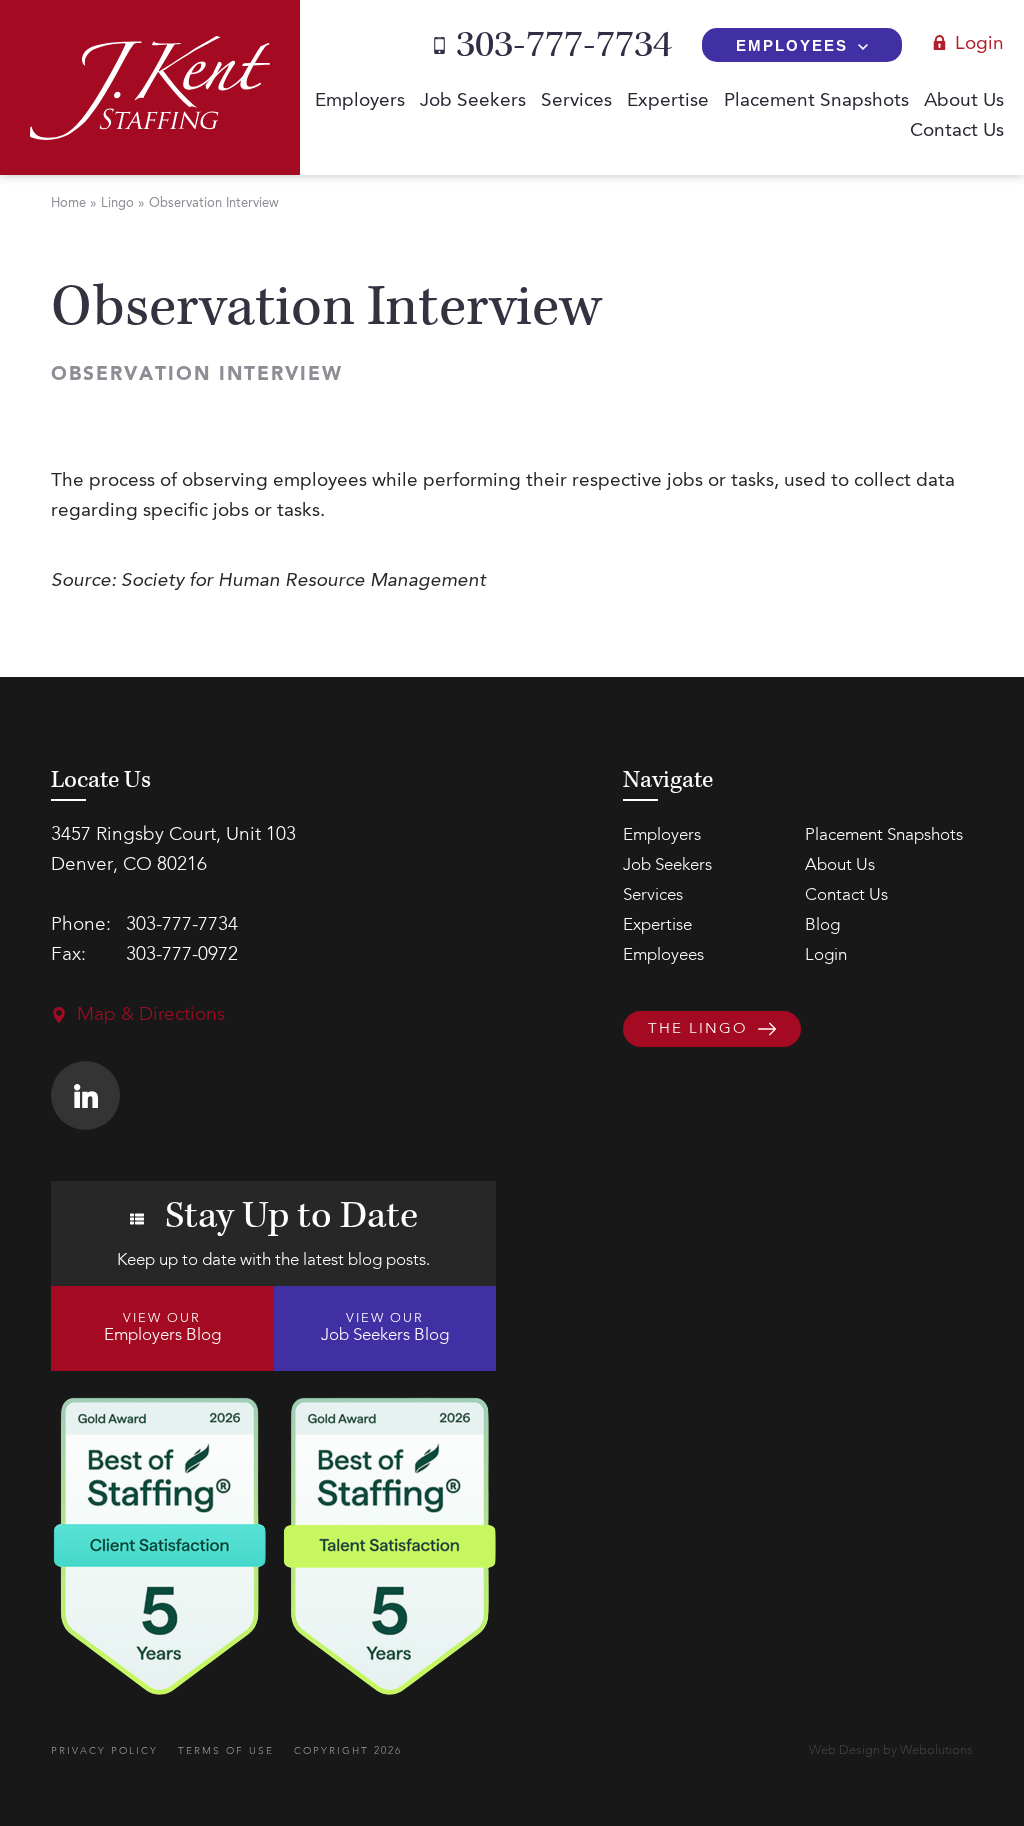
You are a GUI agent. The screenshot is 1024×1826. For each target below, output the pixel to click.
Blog (822, 925)
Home (68, 203)
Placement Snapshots (816, 101)
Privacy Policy (104, 1751)
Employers (360, 101)
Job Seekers (473, 101)
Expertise (668, 101)
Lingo (117, 203)
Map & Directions (151, 1015)
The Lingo (698, 1030)
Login (979, 44)
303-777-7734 (564, 45)
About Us (964, 101)
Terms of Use (226, 1751)
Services (576, 101)
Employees (792, 45)
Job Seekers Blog (385, 1328)
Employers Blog (162, 1328)
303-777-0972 (182, 955)
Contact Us (957, 131)
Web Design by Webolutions (891, 1750)
